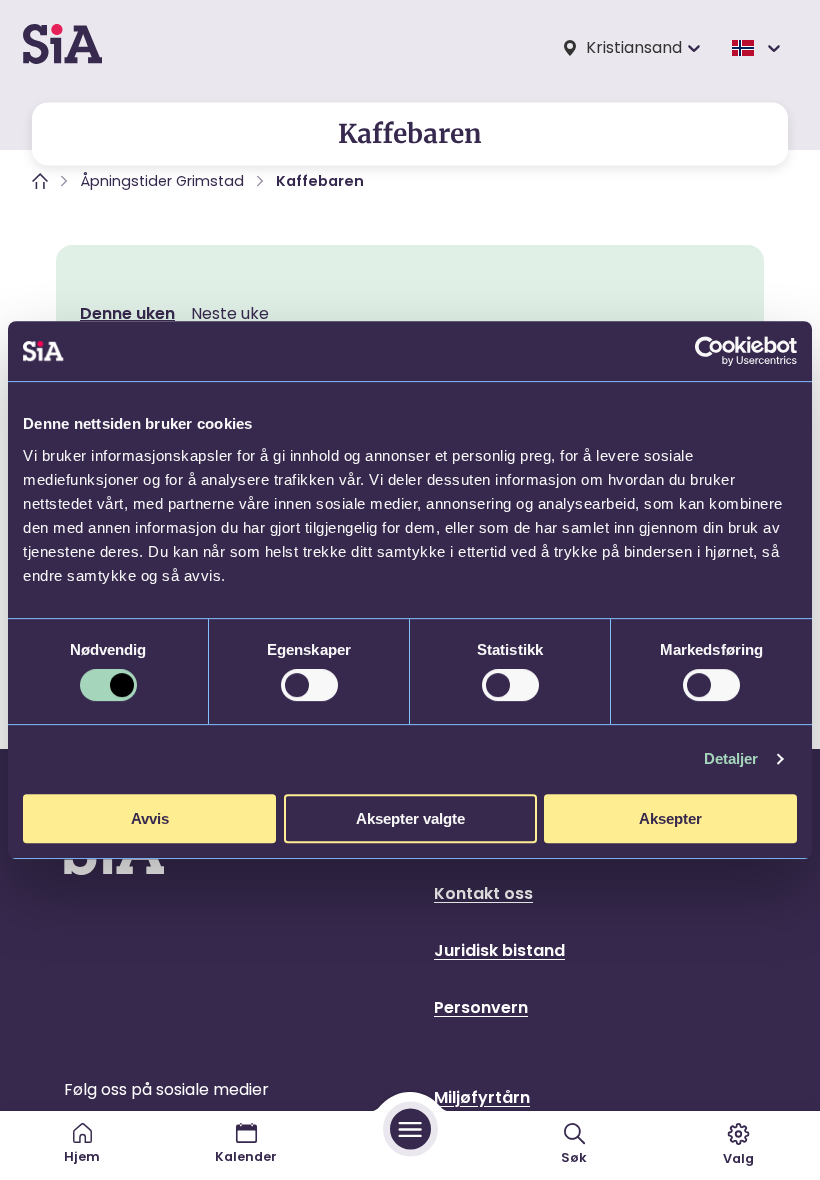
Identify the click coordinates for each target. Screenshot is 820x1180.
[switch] (309, 685)
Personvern (481, 1007)
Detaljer (731, 758)
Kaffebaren (320, 181)
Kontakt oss (483, 893)
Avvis (150, 818)
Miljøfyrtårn (482, 1097)
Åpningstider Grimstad (162, 181)
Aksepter (670, 818)
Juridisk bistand (499, 950)
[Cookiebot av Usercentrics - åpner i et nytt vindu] (709, 351)
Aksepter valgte (410, 818)
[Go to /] (62, 47)
